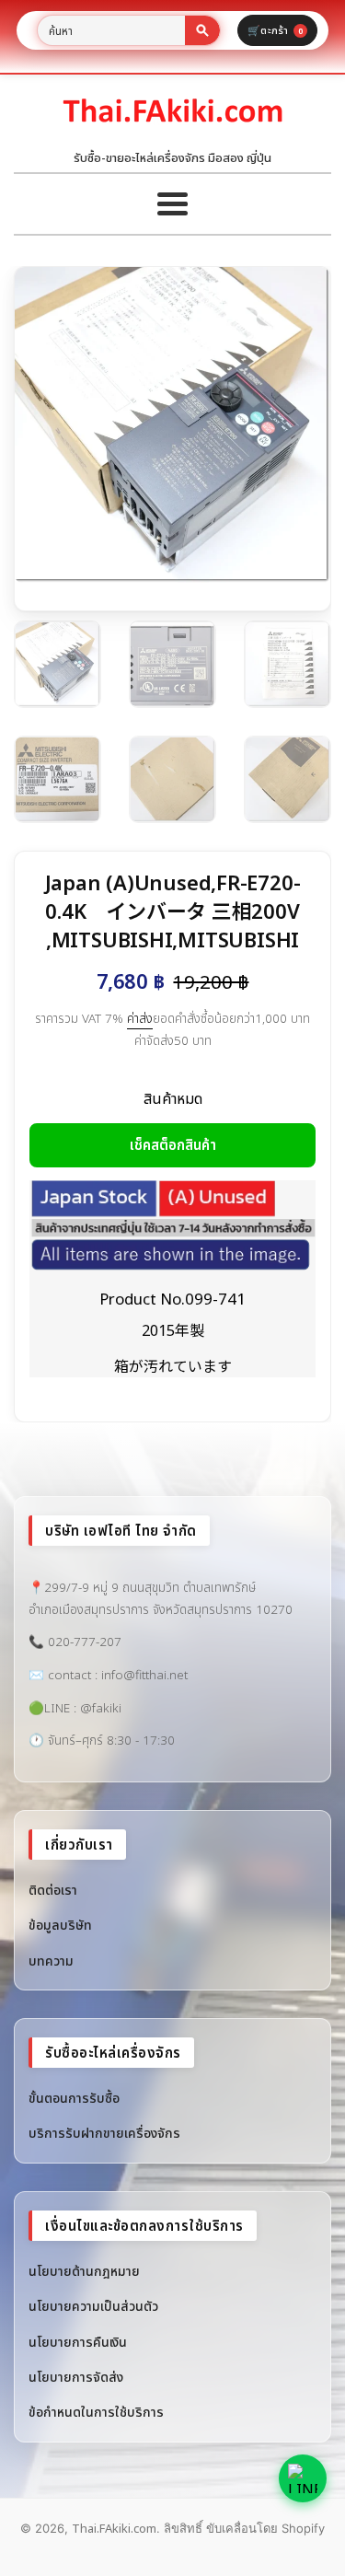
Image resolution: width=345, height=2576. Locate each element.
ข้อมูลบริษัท (60, 1925)
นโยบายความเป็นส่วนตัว (93, 2306)
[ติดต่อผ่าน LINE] (303, 2478)
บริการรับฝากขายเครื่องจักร (104, 2133)
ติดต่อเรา (53, 1890)
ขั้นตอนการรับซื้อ (74, 2098)
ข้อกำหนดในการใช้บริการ (96, 2412)
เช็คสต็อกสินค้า (173, 1144)
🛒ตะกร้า (275, 30)
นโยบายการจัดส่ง (76, 2377)
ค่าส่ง (140, 1018)
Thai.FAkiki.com (114, 2528)
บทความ (51, 1961)
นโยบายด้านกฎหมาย (84, 2271)
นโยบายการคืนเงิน (78, 2342)
